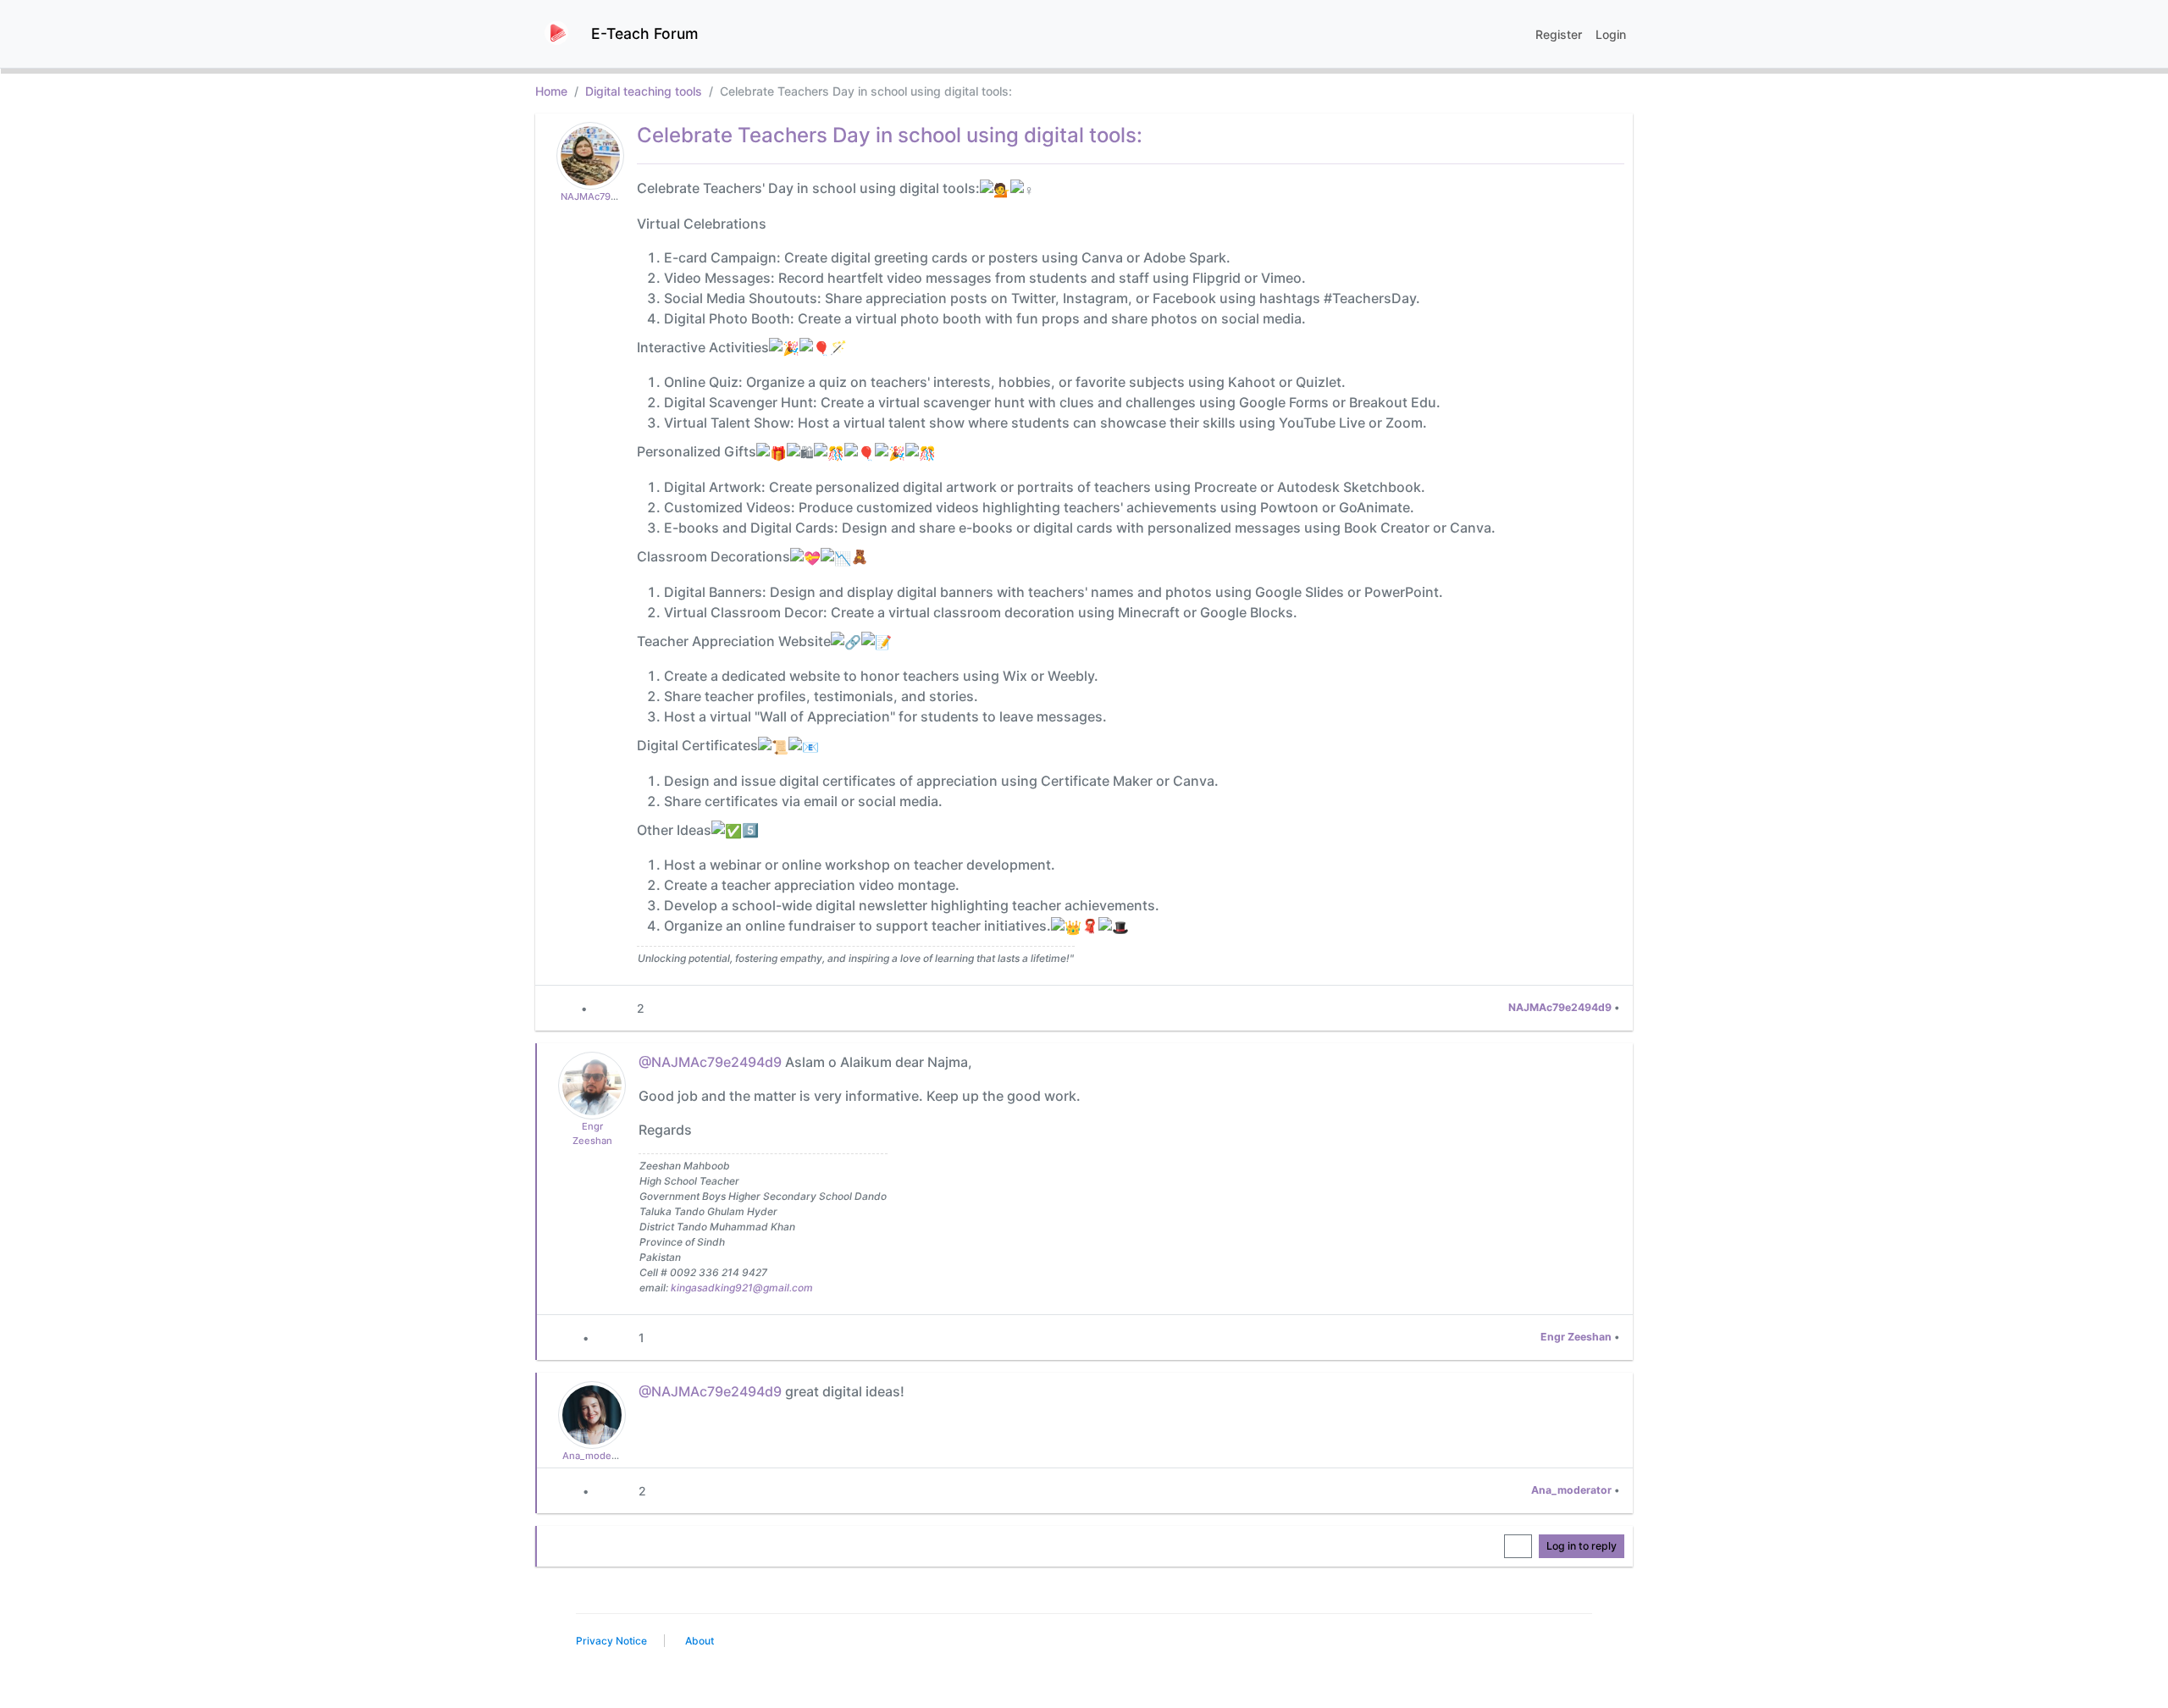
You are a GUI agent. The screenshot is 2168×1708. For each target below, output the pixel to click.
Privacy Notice (611, 1641)
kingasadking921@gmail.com (742, 1288)
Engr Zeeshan (1576, 1337)
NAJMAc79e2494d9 (606, 196)
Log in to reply (1582, 1546)
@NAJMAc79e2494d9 (710, 1062)
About (700, 1641)
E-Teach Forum (644, 33)
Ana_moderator (597, 1456)
